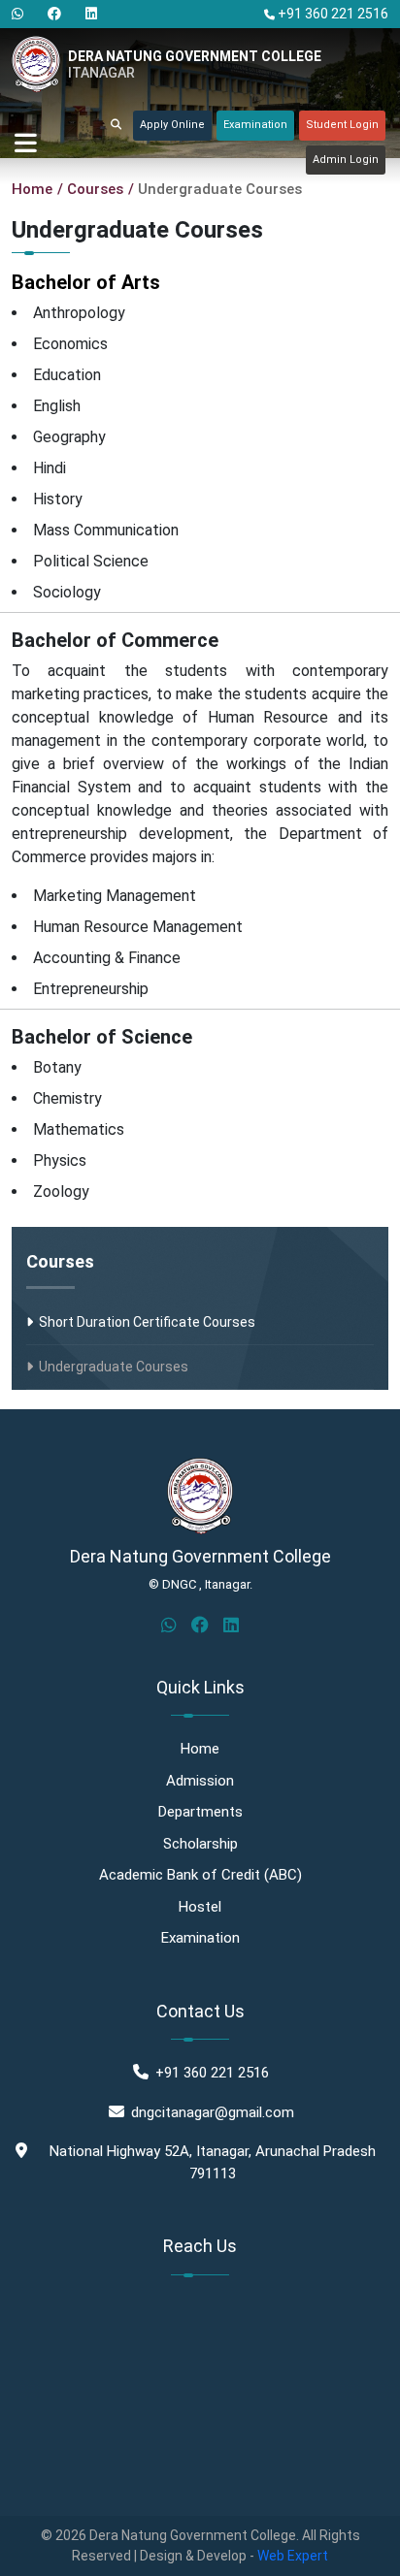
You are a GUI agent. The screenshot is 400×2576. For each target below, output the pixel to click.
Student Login (342, 125)
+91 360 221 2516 (332, 14)
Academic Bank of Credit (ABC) (200, 1875)
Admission (200, 1781)
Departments (200, 1812)
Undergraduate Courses (111, 1367)
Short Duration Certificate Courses (144, 1322)
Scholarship (200, 1844)
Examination (255, 125)
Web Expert (293, 2556)
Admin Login (346, 160)
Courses (60, 1261)
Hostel (200, 1907)
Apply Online (172, 125)
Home (32, 189)
